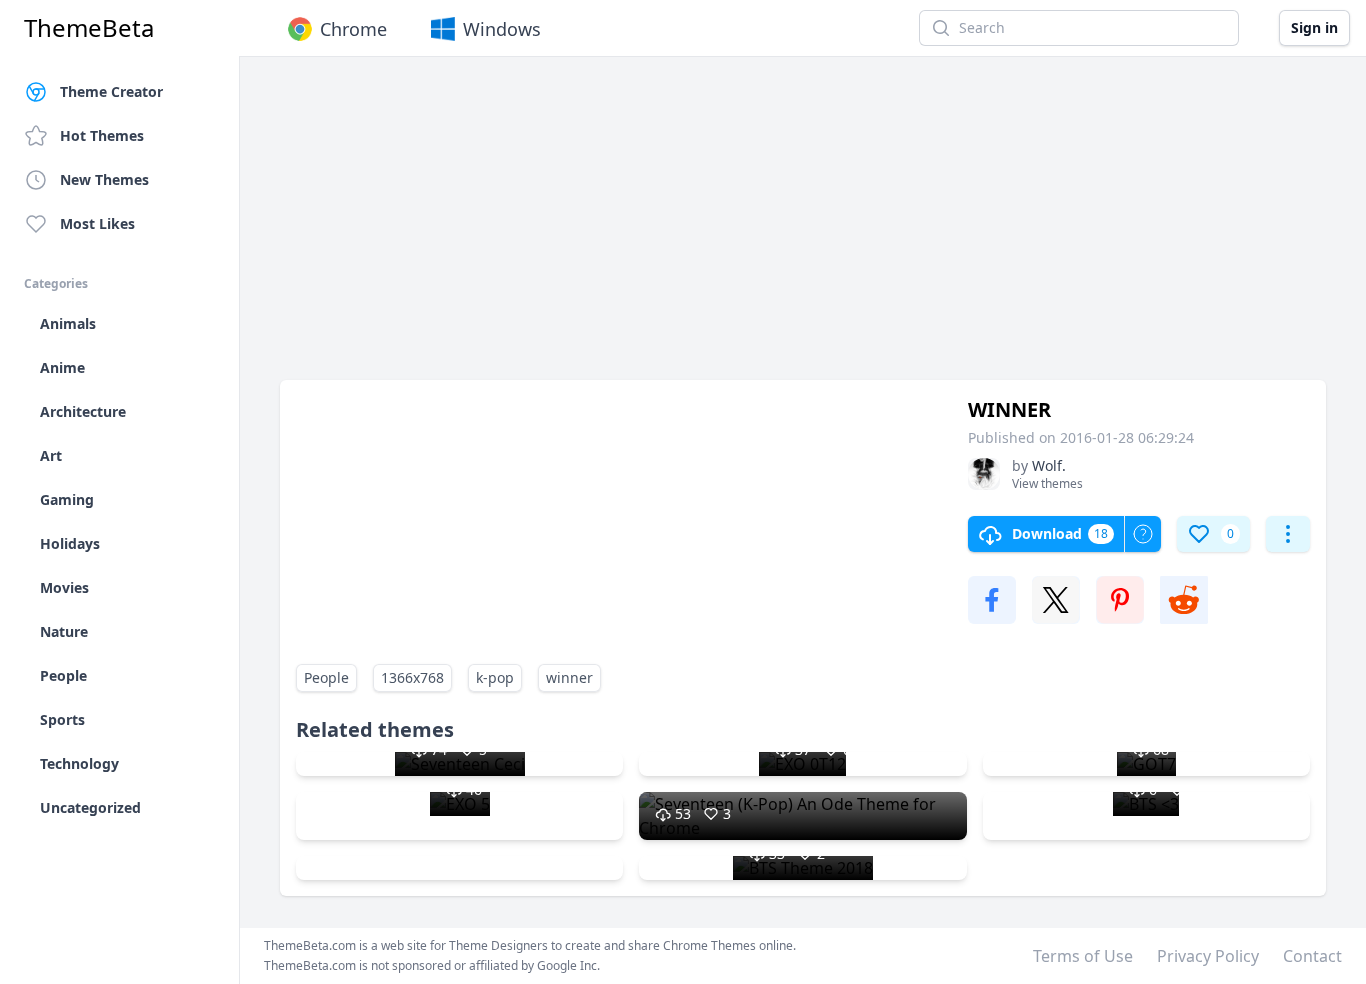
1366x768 (412, 677)
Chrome (353, 29)
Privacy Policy (1208, 956)
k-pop (495, 677)
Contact (1312, 956)
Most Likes (97, 223)
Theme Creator (111, 91)
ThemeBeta (89, 28)
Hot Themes (102, 135)
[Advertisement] (803, 228)
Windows (502, 29)
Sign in (1314, 27)
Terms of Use (1083, 956)
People (326, 677)
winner (569, 677)
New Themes (104, 179)
